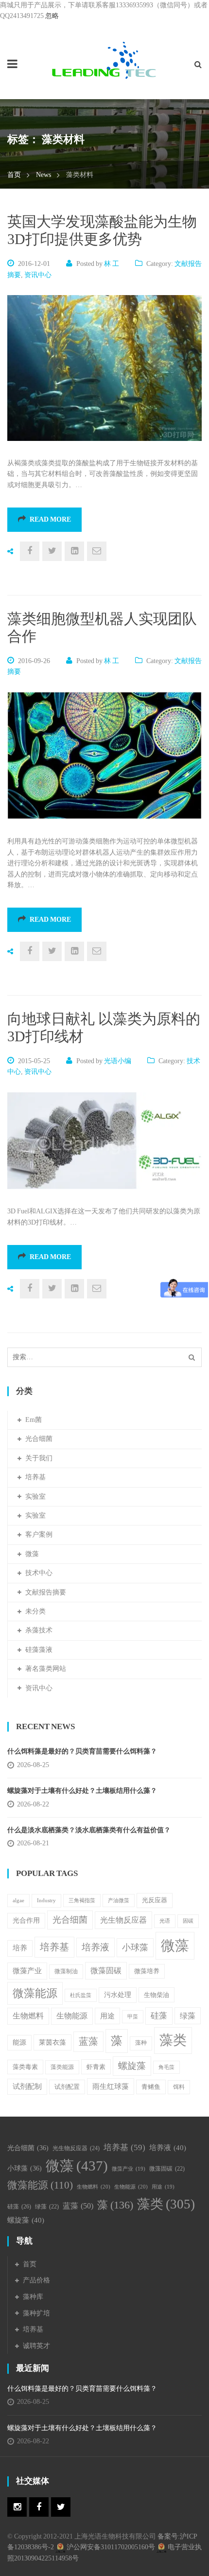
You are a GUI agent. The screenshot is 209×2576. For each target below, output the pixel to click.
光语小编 (118, 1061)
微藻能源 (35, 1993)
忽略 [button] (52, 16)
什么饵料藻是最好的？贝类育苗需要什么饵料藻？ (86, 1751)
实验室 (35, 1497)
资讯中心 (38, 275)
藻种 (141, 2043)
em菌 (34, 1420)
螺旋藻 (132, 2066)
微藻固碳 (106, 1971)
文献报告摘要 (46, 1592)
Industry (46, 1900)
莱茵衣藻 (52, 2042)
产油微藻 (119, 1901)
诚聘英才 (36, 2346)
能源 (19, 2042)
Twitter (61, 2507)
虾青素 (96, 2067)
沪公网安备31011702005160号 (111, 2547)
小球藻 (135, 1947)
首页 (14, 175)
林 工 (112, 264)
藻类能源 (62, 2067)
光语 (165, 1921)
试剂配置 (67, 2087)
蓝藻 (88, 2042)
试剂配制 (27, 2086)
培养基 (35, 1477)
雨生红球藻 (111, 2086)
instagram (17, 2507)
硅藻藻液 (39, 1650)
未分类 (35, 1611)
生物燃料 (28, 2016)
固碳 (188, 1921)
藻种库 (33, 2297)
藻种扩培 (36, 2313)
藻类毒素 (25, 2067)
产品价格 (36, 2280)
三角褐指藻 (82, 1901)
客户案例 (39, 1534)
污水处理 (118, 1995)
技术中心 (39, 1573)
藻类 (173, 2040)
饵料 (179, 2087)
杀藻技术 (39, 1630)
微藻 (32, 1554)
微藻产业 (27, 1971)
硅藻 (159, 2016)
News (44, 175)
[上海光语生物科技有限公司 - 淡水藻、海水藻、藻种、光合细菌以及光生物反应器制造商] (104, 60)
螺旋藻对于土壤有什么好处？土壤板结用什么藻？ (82, 1791)
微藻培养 (147, 1971)
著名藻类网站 (46, 1669)
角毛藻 (166, 2067)
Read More (50, 519)
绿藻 (188, 2016)
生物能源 (72, 2016)
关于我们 (39, 1458)
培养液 (96, 1947)
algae (18, 1901)
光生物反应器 (123, 1920)
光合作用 (26, 1920)
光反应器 (155, 1900)
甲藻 (133, 2017)
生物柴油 (157, 1995)
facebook (39, 2507)
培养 (20, 1948)
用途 (107, 2016)
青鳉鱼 (151, 2087)
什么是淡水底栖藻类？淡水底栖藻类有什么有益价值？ (89, 1830)
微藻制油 (66, 1971)
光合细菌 (39, 1439)
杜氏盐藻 (81, 1995)
